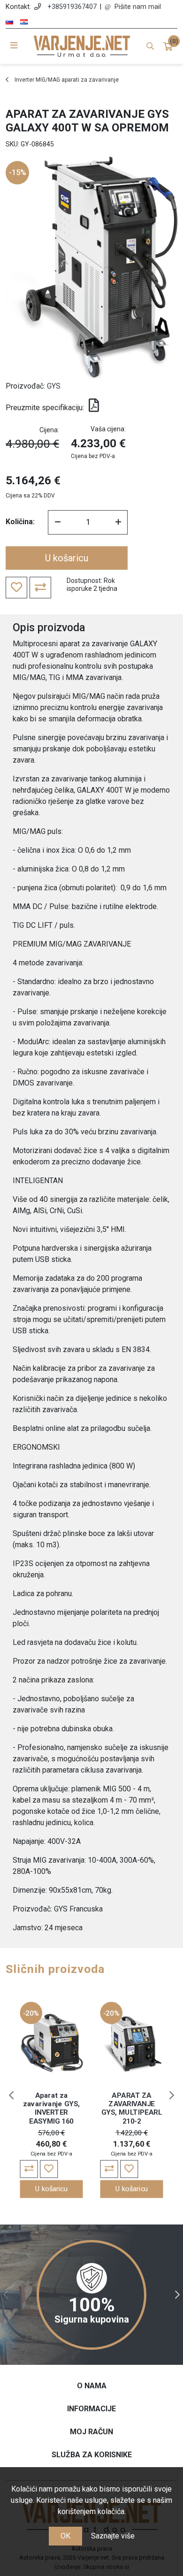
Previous (11, 2095)
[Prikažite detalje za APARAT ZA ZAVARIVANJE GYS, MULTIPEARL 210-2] (132, 2043)
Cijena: (49, 430)
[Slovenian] (9, 22)
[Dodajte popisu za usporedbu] (29, 2169)
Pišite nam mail (138, 7)
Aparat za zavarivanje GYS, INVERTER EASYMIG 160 (51, 2108)
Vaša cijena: (108, 429)
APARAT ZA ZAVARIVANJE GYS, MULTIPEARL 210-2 (132, 2108)
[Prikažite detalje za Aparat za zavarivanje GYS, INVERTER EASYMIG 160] (52, 2043)
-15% (18, 172)
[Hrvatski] (24, 22)
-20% (31, 2013)
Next (172, 2095)
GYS (54, 386)
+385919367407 (72, 7)
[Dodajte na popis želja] (49, 2169)
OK (65, 2536)
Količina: (20, 522)
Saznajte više (113, 2536)
